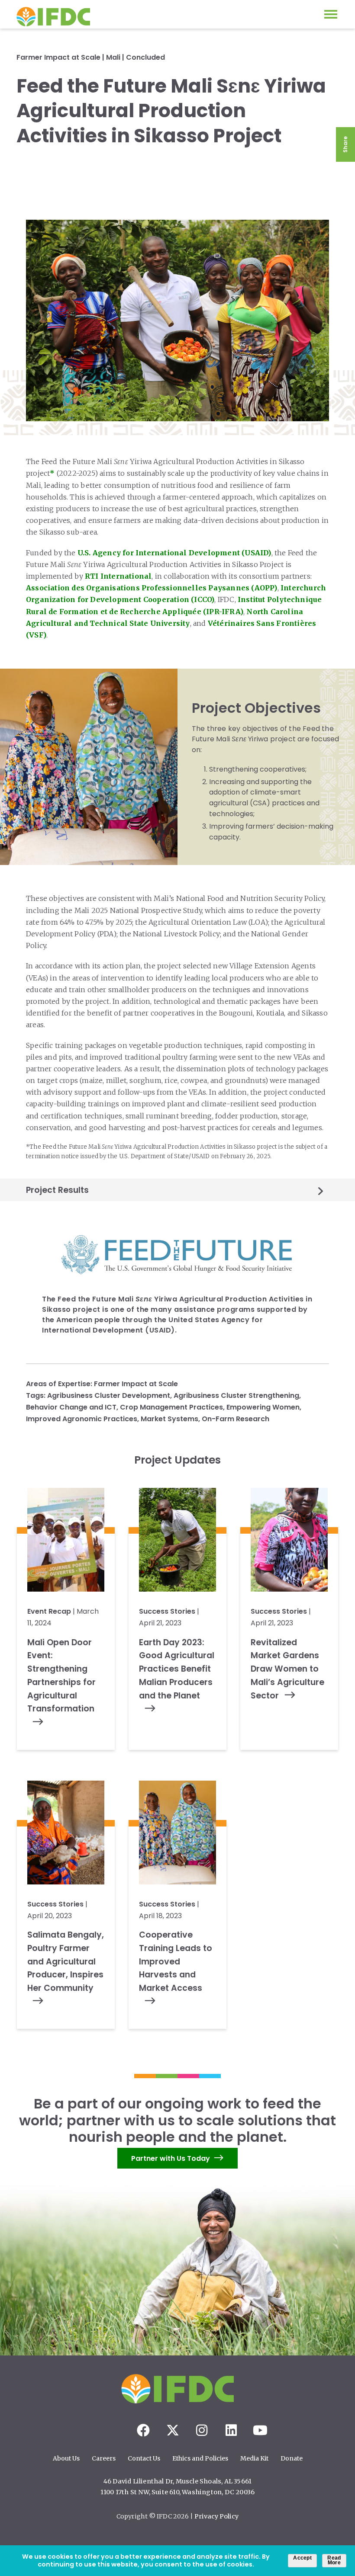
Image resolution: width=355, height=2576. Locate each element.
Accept (302, 2558)
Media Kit (254, 2458)
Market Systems (169, 1419)
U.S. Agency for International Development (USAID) (174, 553)
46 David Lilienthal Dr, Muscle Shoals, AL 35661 (177, 2481)
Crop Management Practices (171, 1407)
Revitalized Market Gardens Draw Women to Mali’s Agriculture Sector (287, 1669)
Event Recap (49, 1611)
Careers (104, 2458)
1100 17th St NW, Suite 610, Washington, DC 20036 (178, 2492)
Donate (292, 2458)
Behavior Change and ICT (71, 1407)
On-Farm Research (236, 1419)
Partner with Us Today (171, 2158)
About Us (66, 2458)
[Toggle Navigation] (331, 14)
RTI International (118, 576)
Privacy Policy (216, 2516)
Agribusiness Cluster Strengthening (236, 1395)
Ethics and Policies (200, 2458)
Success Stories (167, 1611)
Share (345, 144)
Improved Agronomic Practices (82, 1419)
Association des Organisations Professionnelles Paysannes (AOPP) (152, 588)
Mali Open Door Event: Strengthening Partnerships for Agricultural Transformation (61, 1676)
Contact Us (144, 2458)
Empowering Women (263, 1407)
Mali (113, 57)
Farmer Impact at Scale (58, 57)
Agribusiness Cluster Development (109, 1395)
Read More (334, 2560)
